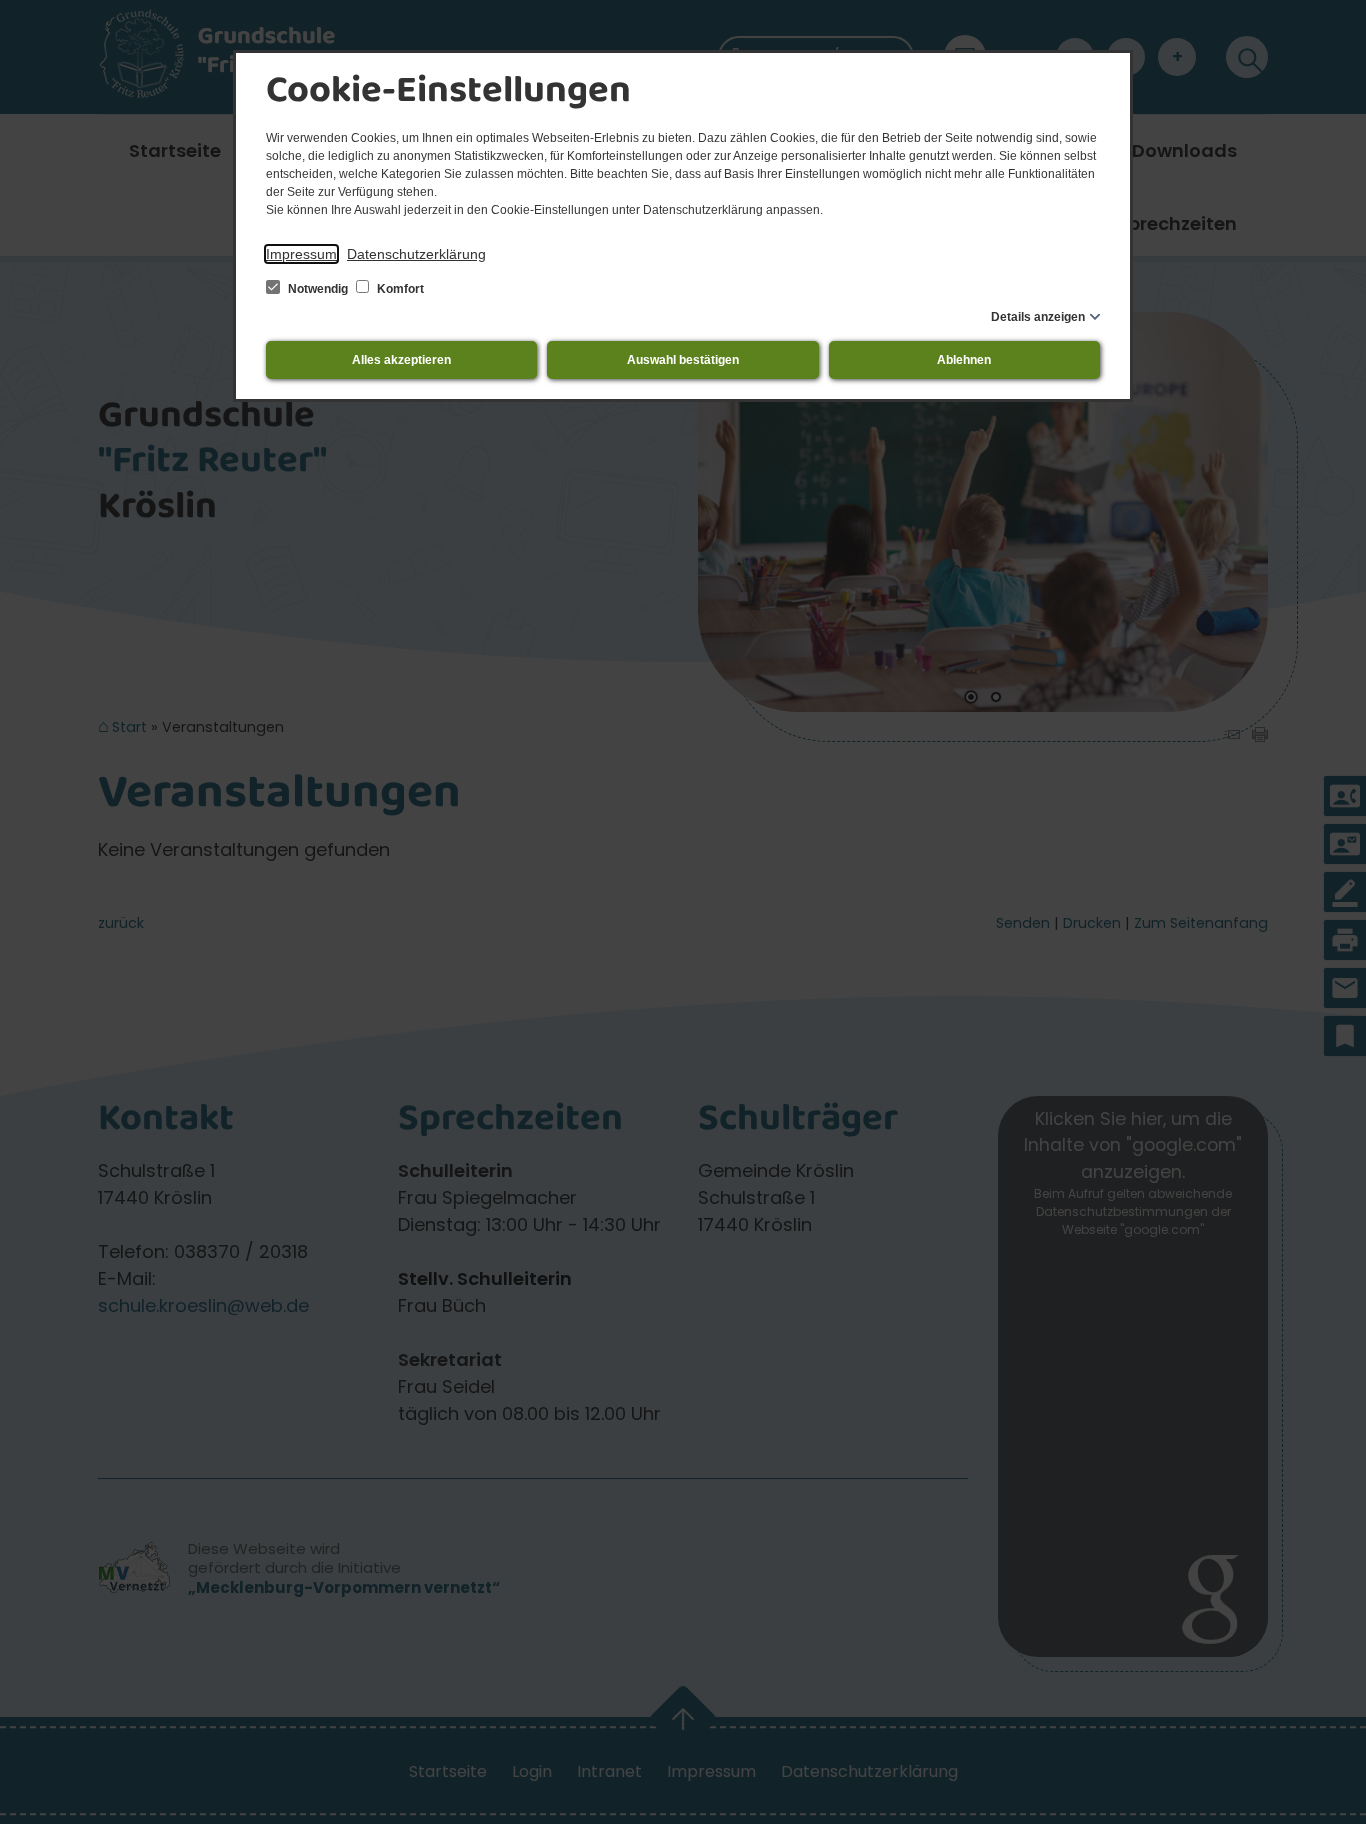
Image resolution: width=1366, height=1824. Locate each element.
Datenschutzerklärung (416, 254)
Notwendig (318, 289)
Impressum (301, 254)
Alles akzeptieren (401, 360)
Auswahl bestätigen (683, 360)
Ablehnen (964, 360)
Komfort (399, 289)
